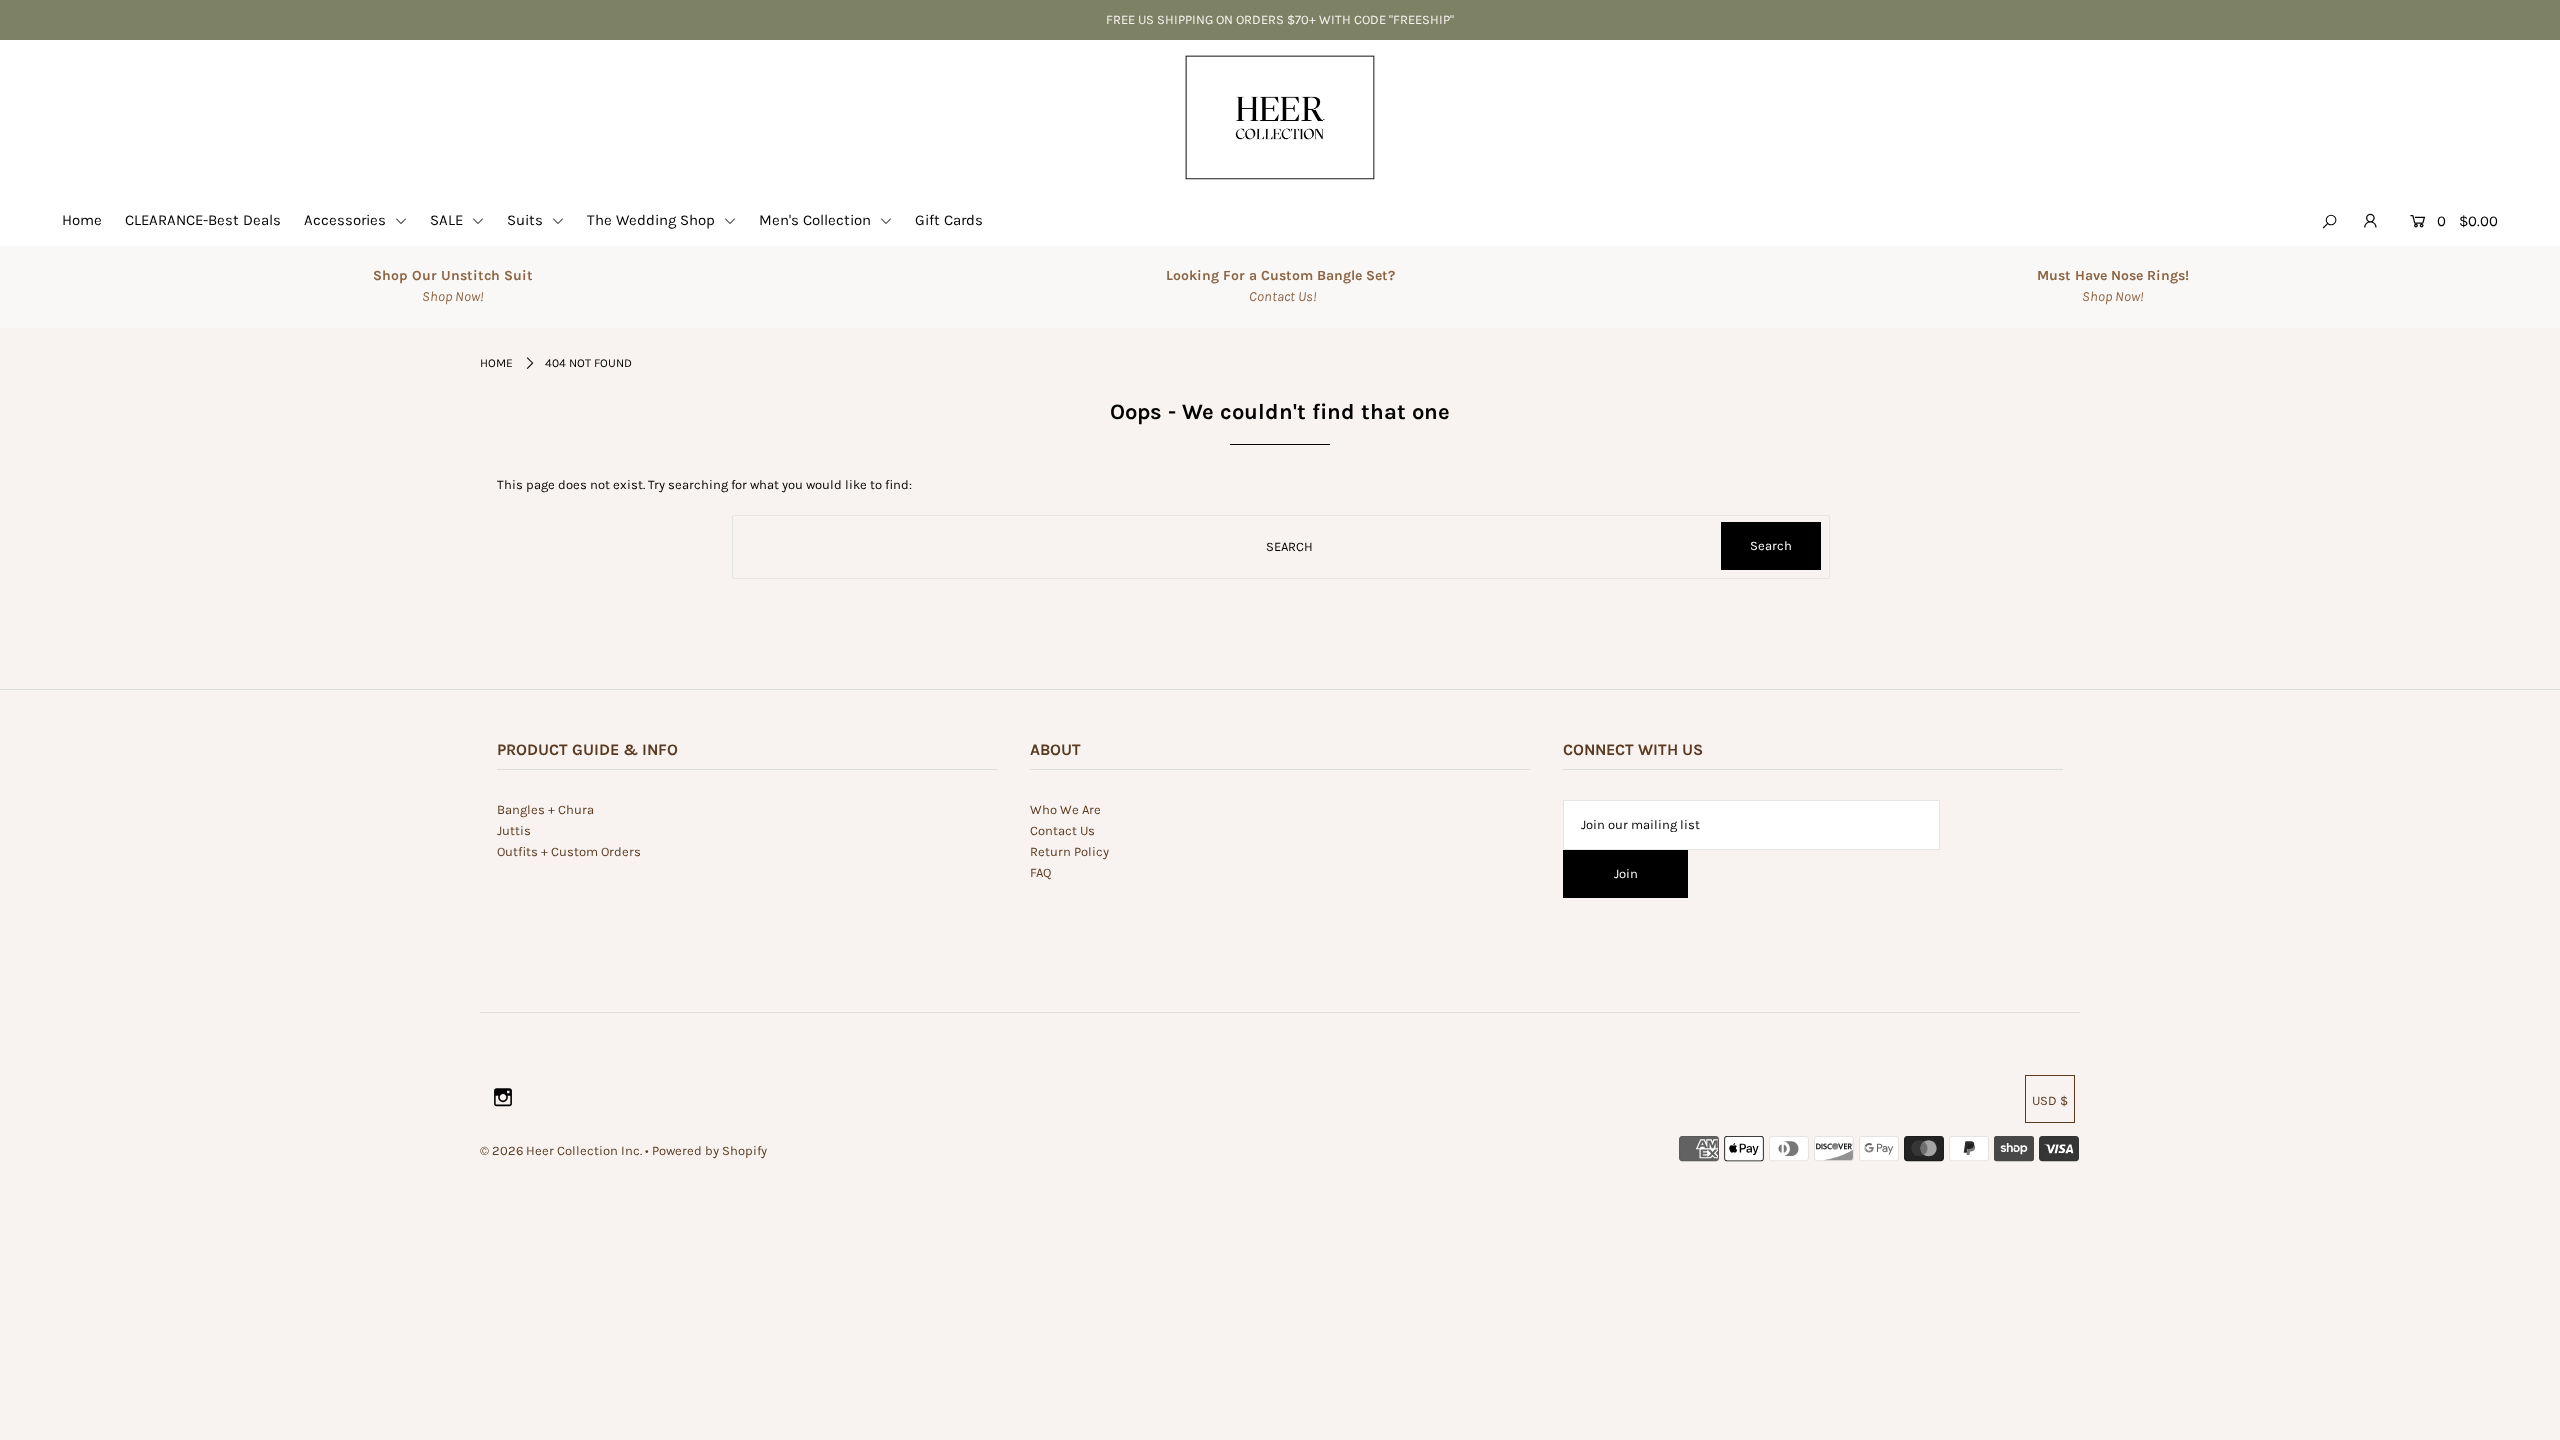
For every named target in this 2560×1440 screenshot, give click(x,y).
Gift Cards (949, 220)
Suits (527, 220)
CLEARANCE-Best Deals (203, 220)
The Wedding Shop (653, 220)
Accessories (347, 220)
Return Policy (1069, 851)
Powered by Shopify (709, 1150)
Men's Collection (817, 220)
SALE (448, 220)
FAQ (1040, 872)
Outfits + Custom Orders (569, 851)
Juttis (514, 830)
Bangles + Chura (545, 809)
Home (82, 220)
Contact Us (1062, 830)
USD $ (2050, 1100)
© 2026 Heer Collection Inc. (561, 1150)
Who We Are (1065, 809)
